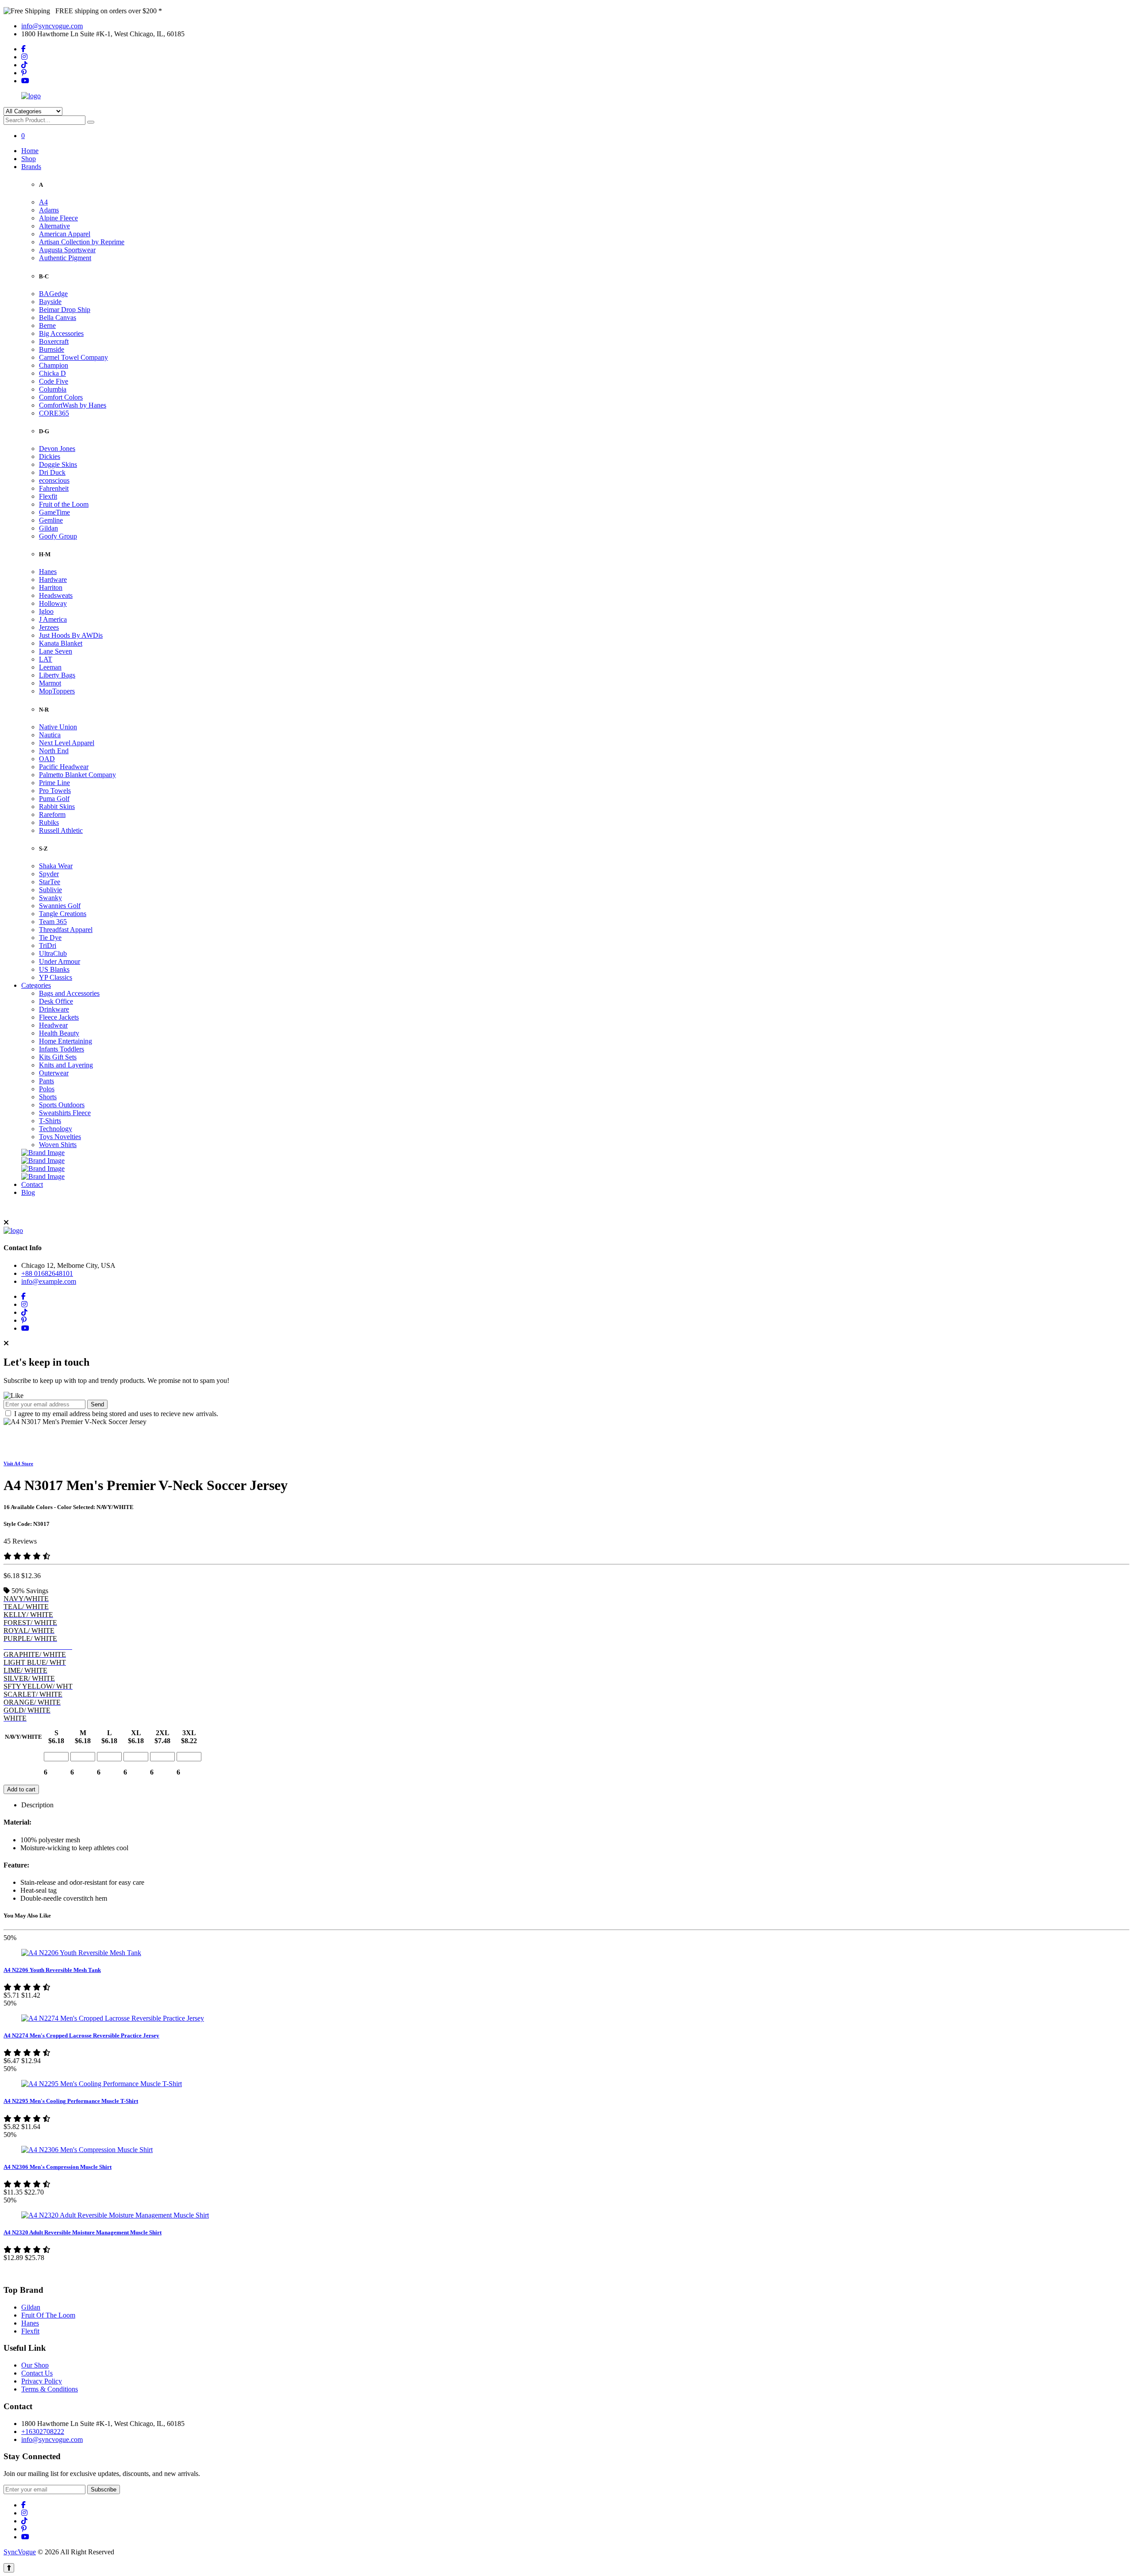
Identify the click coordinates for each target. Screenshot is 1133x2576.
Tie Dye (50, 938)
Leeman (50, 667)
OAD (47, 759)
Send (97, 1404)
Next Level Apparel (67, 743)
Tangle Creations (63, 914)
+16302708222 (43, 2432)
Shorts (48, 1097)
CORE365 (54, 413)
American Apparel (65, 234)
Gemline (51, 520)
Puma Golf (54, 799)
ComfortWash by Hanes (73, 405)
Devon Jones (57, 449)
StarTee (50, 882)
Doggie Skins (58, 464)
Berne (47, 325)
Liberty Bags (57, 675)
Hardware (53, 580)
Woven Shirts (58, 1145)
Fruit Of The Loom (48, 2315)
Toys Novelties (60, 1137)
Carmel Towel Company (73, 357)
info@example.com (49, 1281)
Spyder (49, 874)
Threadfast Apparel (66, 930)
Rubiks (49, 822)
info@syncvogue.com (52, 26)
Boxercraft (54, 341)
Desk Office (56, 1001)
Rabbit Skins (57, 807)
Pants (46, 1081)
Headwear (53, 1025)
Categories (36, 985)
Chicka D (52, 373)
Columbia (53, 389)
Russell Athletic (61, 830)
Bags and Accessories (69, 993)
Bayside (50, 302)
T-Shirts (50, 1121)
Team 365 (53, 922)
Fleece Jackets (59, 1017)
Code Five (54, 381)
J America (53, 619)
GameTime (54, 512)
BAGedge (53, 294)
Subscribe (104, 2489)
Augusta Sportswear (67, 250)
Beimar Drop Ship (65, 310)
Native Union (58, 727)
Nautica (50, 735)
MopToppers (57, 691)
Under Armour (60, 961)
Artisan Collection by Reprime (82, 242)
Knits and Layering (66, 1065)
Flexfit (48, 496)
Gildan (48, 528)
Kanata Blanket (61, 643)
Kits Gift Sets (58, 1057)
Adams (49, 210)
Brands (31, 167)
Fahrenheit (54, 488)
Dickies (50, 456)
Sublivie (50, 890)
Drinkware (54, 1009)
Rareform (52, 814)
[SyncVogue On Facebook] (23, 49)
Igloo (46, 611)
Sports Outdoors (62, 1105)
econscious (54, 480)
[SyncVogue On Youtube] (25, 81)
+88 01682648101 (47, 1273)
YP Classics (56, 977)
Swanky (50, 898)
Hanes (48, 572)
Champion (54, 365)
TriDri (48, 945)
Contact (32, 1184)
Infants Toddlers (62, 1049)
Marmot (50, 683)
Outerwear (54, 1073)
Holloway (53, 603)
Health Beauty (59, 1033)
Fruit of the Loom (64, 504)
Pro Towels (55, 791)
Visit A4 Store (18, 1463)
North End (54, 751)
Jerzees (49, 627)
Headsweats (56, 595)
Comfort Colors (61, 397)
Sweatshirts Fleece (65, 1113)
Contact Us (37, 2373)
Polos (47, 1089)
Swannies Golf (60, 906)
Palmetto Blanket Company (77, 775)
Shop (29, 159)
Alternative (54, 226)
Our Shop (35, 2365)
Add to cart (21, 1789)
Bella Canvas (58, 318)
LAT (46, 659)
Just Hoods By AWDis (71, 635)
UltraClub (53, 953)
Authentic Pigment (65, 258)
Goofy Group (58, 536)
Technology (56, 1129)
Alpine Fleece (58, 218)
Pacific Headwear (64, 767)
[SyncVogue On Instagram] (24, 57)
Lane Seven (56, 651)
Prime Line (54, 783)
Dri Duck (52, 472)
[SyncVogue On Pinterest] (24, 73)
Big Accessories (61, 333)
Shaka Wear (56, 866)
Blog (28, 1192)
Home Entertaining (66, 1041)
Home (30, 151)
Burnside (52, 349)
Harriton (51, 587)
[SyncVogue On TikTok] (24, 65)
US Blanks (54, 969)
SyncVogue (20, 2552)
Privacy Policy (42, 2381)
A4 (43, 202)
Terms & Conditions (50, 2389)
